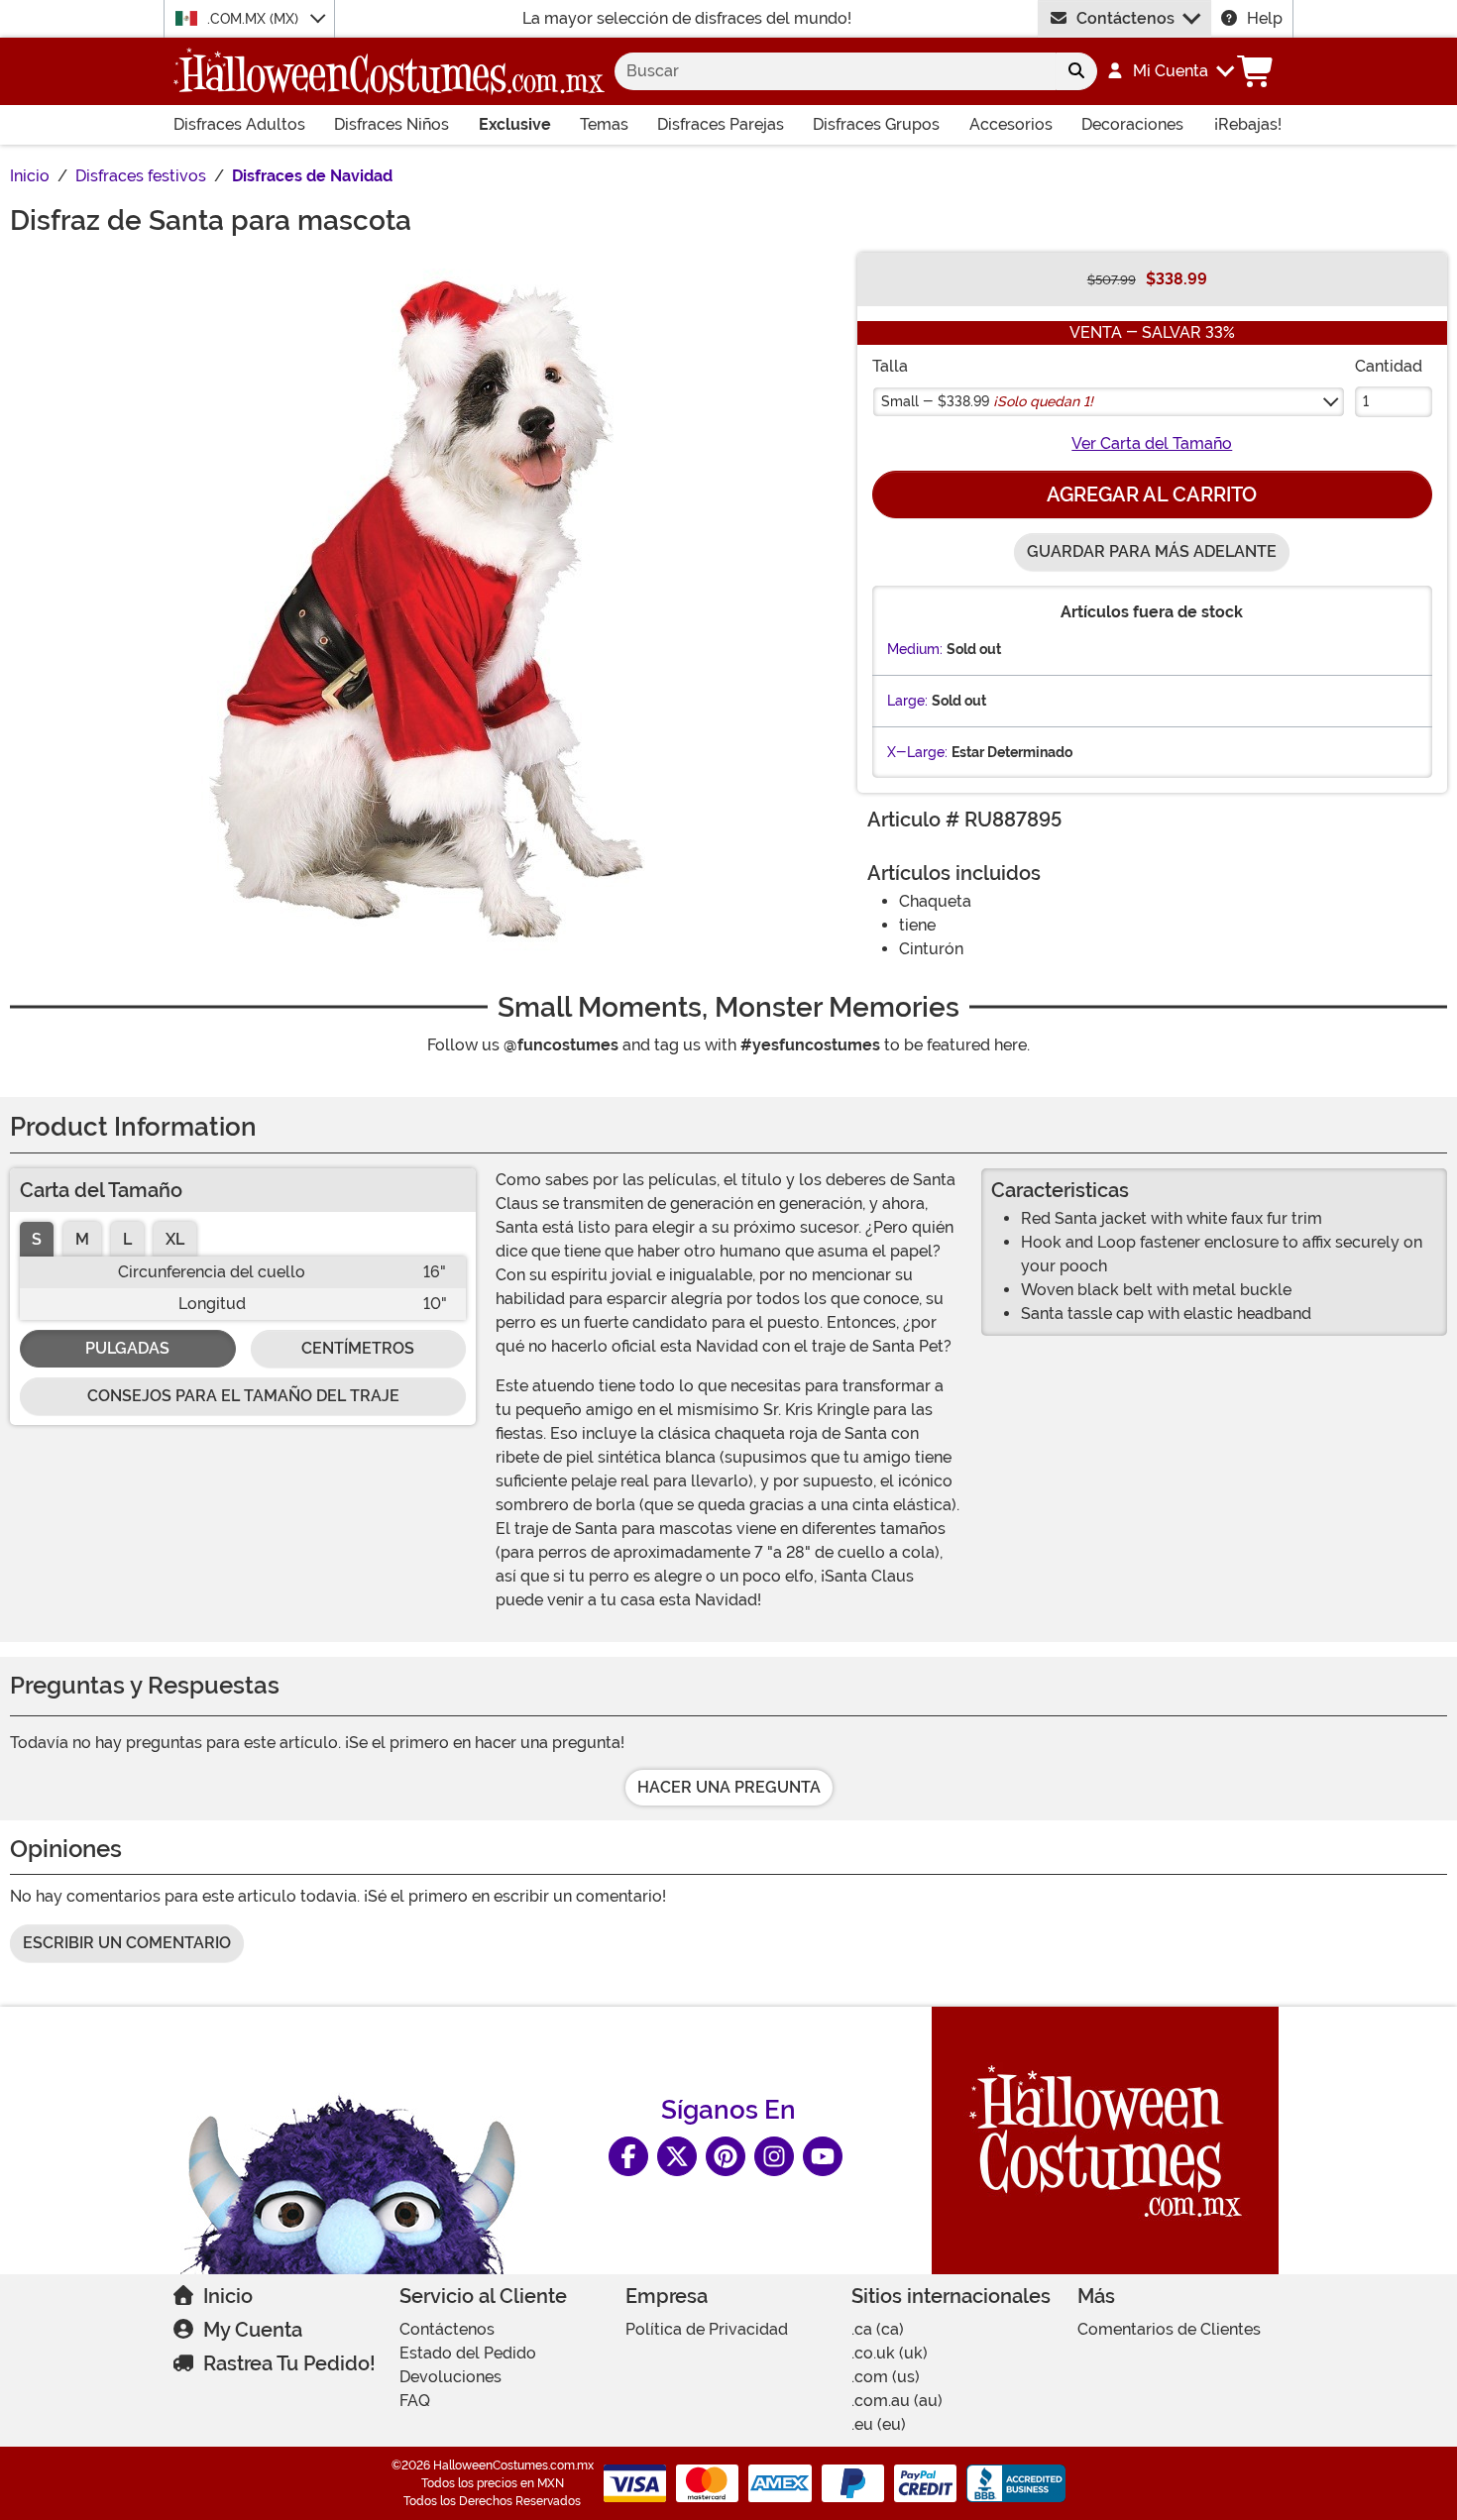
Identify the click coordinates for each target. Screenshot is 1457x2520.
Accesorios (1011, 124)
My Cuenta (253, 2330)
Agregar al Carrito (1152, 494)
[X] (677, 2156)
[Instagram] (774, 2156)
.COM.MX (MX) (255, 19)
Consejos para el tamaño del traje (243, 1396)
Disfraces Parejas (721, 124)
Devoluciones (450, 2377)
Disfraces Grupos (876, 124)
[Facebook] (628, 2156)
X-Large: (917, 752)
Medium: (915, 649)
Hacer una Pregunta (729, 1787)
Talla (890, 366)
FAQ (415, 2401)
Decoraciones (1132, 124)
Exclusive (515, 124)
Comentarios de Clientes (1169, 2329)
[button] (1170, 71)
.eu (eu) (879, 2424)
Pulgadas (127, 1348)
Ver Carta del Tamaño (1152, 443)
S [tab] (37, 1239)
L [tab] (127, 1239)
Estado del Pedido (468, 2353)
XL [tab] (175, 1239)
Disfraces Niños (392, 124)
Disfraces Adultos (239, 124)
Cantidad (1389, 366)
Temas (604, 124)
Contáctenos (1125, 18)
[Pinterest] (726, 2156)
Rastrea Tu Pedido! (289, 2363)
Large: (907, 701)
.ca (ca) (878, 2329)
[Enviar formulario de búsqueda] (1076, 71)
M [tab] (82, 1239)
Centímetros (358, 1348)
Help (1265, 18)
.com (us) (886, 2377)
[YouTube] (823, 2156)
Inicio (228, 2296)
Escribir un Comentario (127, 1943)
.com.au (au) (897, 2401)
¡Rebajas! (1248, 124)
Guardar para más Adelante (1152, 551)
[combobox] (835, 71)
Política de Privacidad (707, 2329)
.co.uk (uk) (890, 2353)
